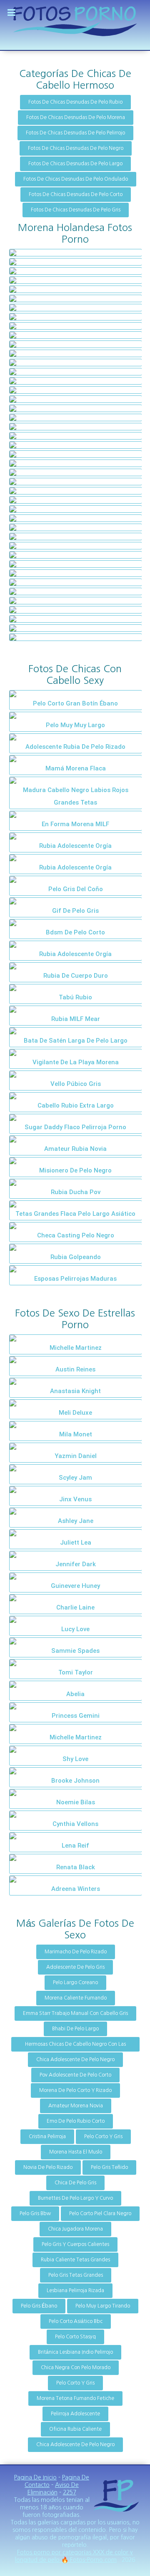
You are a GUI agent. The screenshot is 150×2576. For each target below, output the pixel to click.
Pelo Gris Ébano (39, 2306)
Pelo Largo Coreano (75, 1982)
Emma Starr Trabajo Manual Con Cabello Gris (75, 2013)
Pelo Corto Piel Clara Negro (100, 2213)
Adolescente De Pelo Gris (75, 1967)
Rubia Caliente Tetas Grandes (75, 2260)
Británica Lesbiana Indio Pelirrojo (75, 2352)
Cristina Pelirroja (47, 2136)
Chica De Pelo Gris (75, 2183)
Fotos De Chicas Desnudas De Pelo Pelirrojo (75, 133)
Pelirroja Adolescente (75, 2414)
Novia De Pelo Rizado (48, 2167)
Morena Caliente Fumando (76, 1998)
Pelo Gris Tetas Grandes (76, 2275)
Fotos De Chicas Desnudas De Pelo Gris (76, 210)
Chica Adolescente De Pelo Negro (75, 2059)
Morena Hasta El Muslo (76, 2152)
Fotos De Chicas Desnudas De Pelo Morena (76, 117)
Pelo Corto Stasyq (75, 2337)
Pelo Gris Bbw (35, 2213)
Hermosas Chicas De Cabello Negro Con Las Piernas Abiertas (75, 2047)
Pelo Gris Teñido (109, 2167)
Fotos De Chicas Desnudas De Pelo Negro (76, 148)
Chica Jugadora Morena (75, 2229)
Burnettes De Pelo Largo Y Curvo (75, 2198)
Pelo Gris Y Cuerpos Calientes (75, 2244)
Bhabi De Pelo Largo (75, 2029)
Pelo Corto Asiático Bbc (76, 2321)
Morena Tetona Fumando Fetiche (75, 2398)
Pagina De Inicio (35, 2477)
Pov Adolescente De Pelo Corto (75, 2075)
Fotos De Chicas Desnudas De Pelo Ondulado (76, 179)
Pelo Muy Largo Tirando (103, 2306)
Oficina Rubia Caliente (75, 2429)
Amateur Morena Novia (76, 2106)
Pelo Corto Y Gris (103, 2136)
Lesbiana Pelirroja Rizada (75, 2290)
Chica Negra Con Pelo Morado (76, 2367)
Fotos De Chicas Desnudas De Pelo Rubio (75, 102)
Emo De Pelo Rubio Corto (76, 2121)
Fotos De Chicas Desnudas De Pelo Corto (76, 194)
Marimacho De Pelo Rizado (76, 1952)
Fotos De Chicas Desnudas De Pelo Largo (75, 164)
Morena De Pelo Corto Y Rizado (75, 2090)
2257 (70, 2492)
